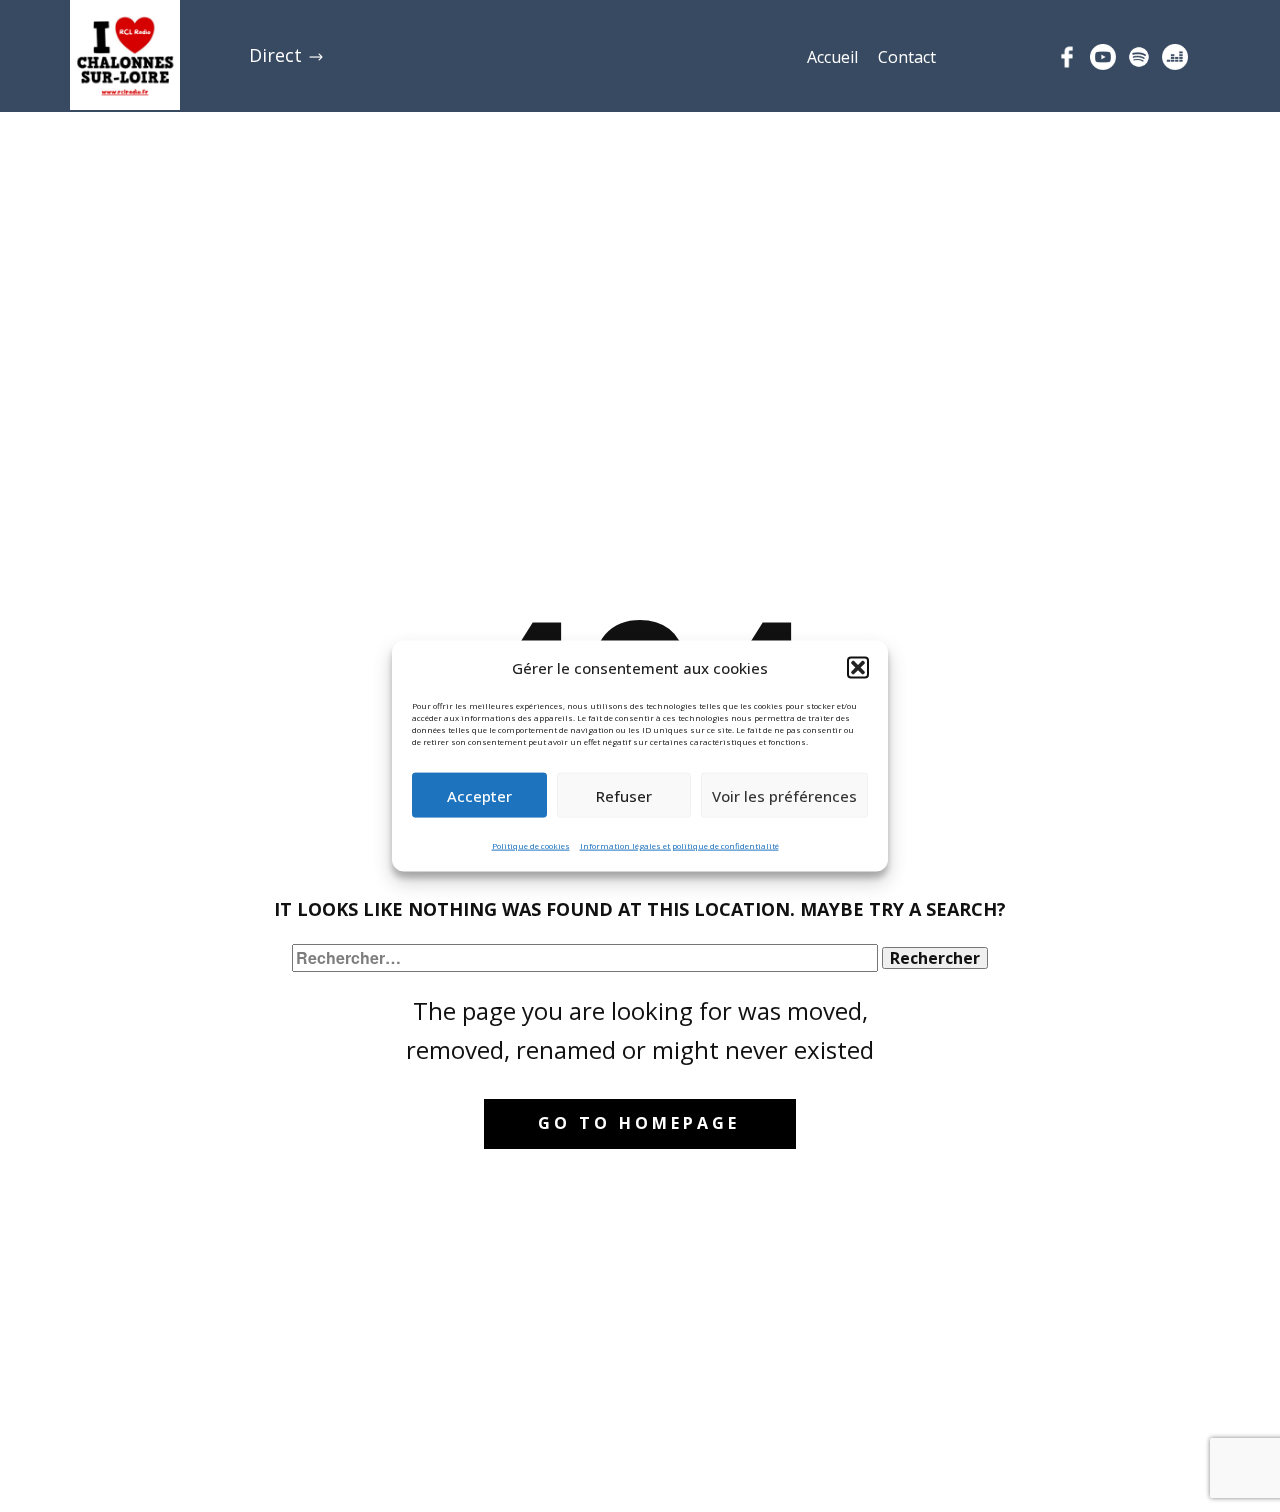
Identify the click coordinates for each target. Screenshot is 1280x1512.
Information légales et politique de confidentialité (679, 845)
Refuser (624, 795)
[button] (858, 668)
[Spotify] (1139, 57)
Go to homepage (639, 1123)
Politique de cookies (531, 845)
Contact (907, 57)
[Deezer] (1175, 57)
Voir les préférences (784, 795)
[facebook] (1067, 57)
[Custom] (1103, 57)
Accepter (479, 795)
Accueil (832, 57)
